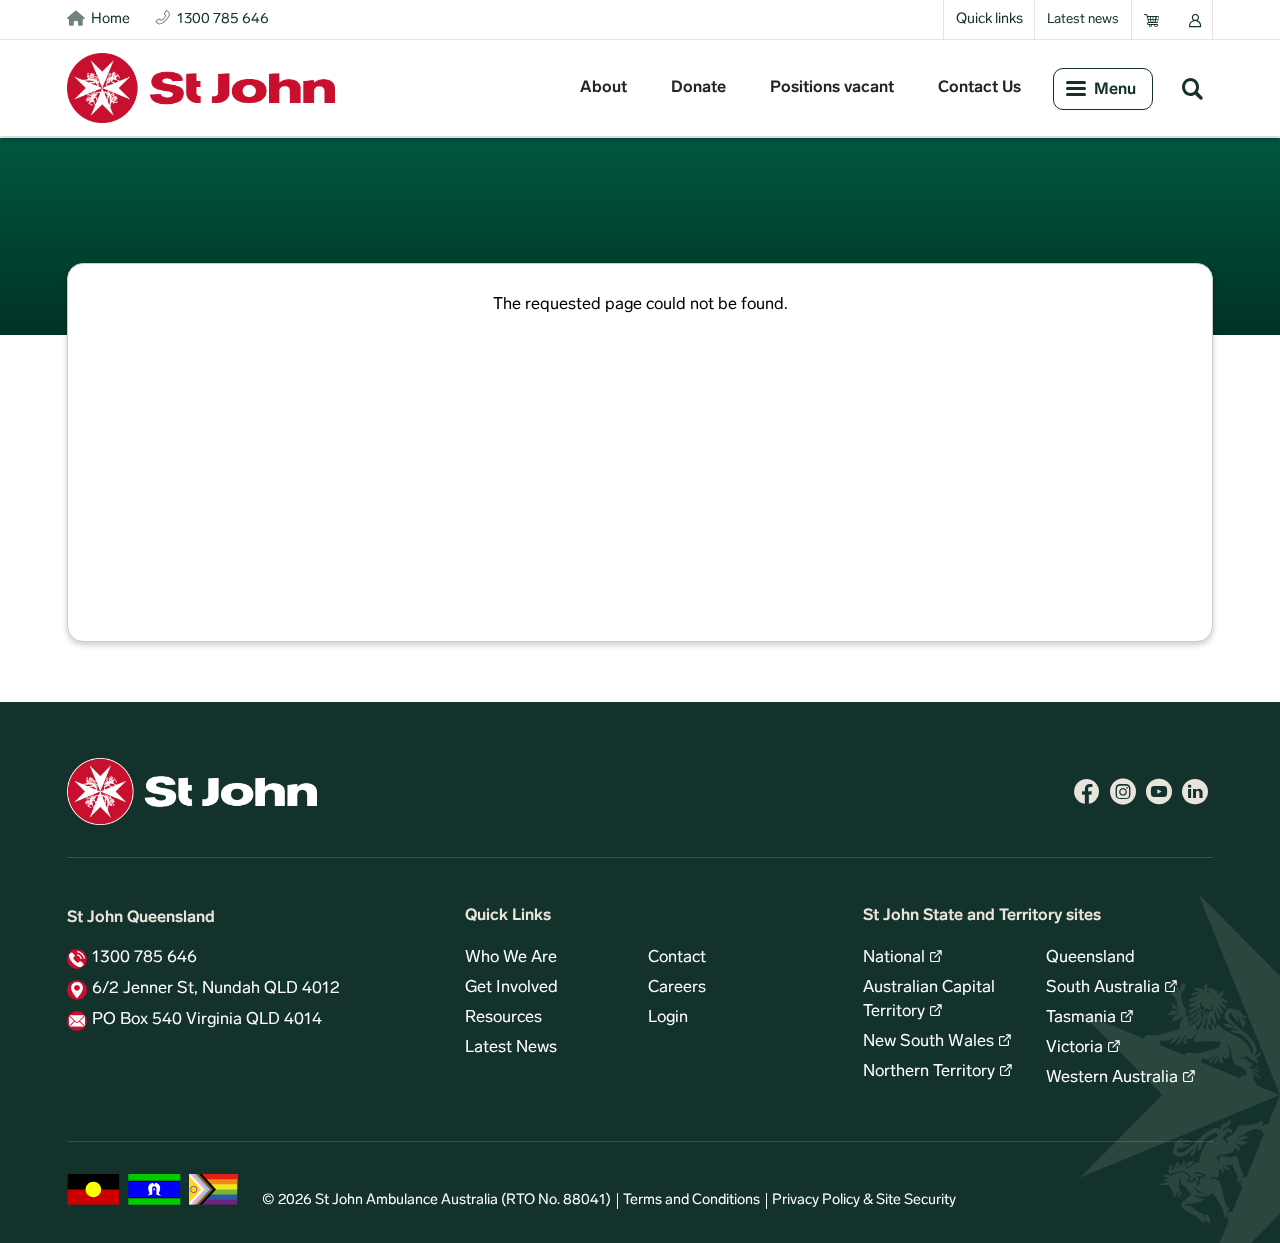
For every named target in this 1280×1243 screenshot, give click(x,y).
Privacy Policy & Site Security (864, 1200)
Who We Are (511, 958)
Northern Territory (929, 1072)
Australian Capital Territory (929, 1000)
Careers (677, 988)
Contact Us (979, 88)
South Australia (1103, 988)
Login (668, 1018)
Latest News (511, 1048)
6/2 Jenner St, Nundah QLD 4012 (216, 989)
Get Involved (511, 988)
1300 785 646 (144, 958)
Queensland (1090, 958)
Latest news (1083, 19)
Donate (698, 88)
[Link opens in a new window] (1087, 792)
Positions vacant (832, 88)
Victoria (1074, 1048)
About (603, 88)
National (894, 958)
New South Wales (928, 1042)
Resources (503, 1018)
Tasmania (1081, 1018)
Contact (677, 958)
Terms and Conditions (691, 1200)
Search (1192, 88)
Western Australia (1112, 1078)
